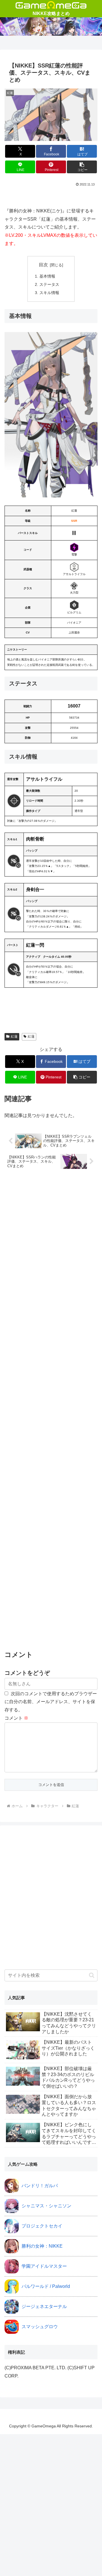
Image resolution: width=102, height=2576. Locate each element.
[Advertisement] (51, 1410)
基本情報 (47, 276)
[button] (82, 167)
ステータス (49, 284)
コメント (16, 1718)
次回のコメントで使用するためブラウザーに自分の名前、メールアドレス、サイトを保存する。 (51, 1702)
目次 (43, 265)
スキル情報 (49, 293)
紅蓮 (14, 1036)
